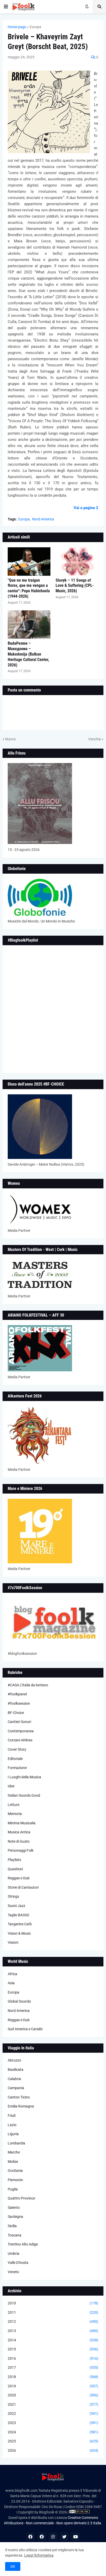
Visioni (13, 1942)
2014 (53, 2340)
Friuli (12, 2116)
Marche (14, 2152)
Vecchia (95, 739)
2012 (53, 2321)
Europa (35, 27)
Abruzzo (14, 2060)
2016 (53, 2358)
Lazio (12, 2125)
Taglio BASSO (19, 1915)
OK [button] (13, 2566)
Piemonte (15, 2180)
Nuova (10, 739)
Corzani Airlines (20, 1740)
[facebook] (30, 2537)
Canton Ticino (19, 2097)
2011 (53, 2312)
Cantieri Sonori (19, 1722)
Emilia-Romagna (21, 2106)
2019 (53, 2386)
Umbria (14, 2254)
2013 (53, 2331)
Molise (13, 2162)
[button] (6, 7)
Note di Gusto (19, 1841)
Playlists (14, 1860)
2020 (53, 2395)
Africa (12, 1974)
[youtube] (76, 2537)
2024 (53, 2432)
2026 (53, 2450)
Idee (11, 1786)
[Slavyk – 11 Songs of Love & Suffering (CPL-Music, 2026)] (77, 562)
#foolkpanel (17, 1694)
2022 (53, 2413)
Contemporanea (21, 1731)
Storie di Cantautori (23, 1887)
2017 (53, 2367)
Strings (13, 1896)
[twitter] (64, 2537)
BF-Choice (16, 1713)
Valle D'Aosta (18, 2263)
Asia (11, 1983)
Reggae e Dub (19, 1878)
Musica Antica (19, 1832)
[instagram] (53, 2537)
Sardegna (15, 2217)
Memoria (15, 1814)
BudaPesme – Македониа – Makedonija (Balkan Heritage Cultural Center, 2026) (28, 654)
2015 (53, 2349)
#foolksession (19, 1703)
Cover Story (17, 1749)
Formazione (17, 1768)
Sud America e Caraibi (25, 2029)
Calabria (14, 2079)
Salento (14, 2208)
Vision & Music (19, 1933)
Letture (14, 1805)
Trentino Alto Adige (23, 2244)
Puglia (13, 2189)
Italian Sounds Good (24, 1795)
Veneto (13, 2272)
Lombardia (16, 2143)
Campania (16, 2088)
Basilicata (16, 2070)
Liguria (13, 2134)
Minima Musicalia (22, 1823)
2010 (53, 2303)
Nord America (43, 519)
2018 (53, 2377)
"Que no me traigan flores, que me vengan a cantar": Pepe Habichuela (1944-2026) (29, 588)
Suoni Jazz (16, 1906)
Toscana (15, 2235)
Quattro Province (21, 2198)
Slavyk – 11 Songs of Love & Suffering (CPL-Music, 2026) (75, 586)
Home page (17, 27)
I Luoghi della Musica (24, 1777)
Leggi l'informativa (39, 2555)
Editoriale (15, 1759)
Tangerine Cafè (20, 1924)
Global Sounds (19, 2001)
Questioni (15, 1869)
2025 (53, 2441)
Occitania (15, 2171)
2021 (53, 2404)
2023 (53, 2423)
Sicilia (12, 2226)
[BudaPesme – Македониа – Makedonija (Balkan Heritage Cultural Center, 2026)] (29, 625)
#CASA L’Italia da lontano (28, 1685)
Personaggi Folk (21, 1850)
